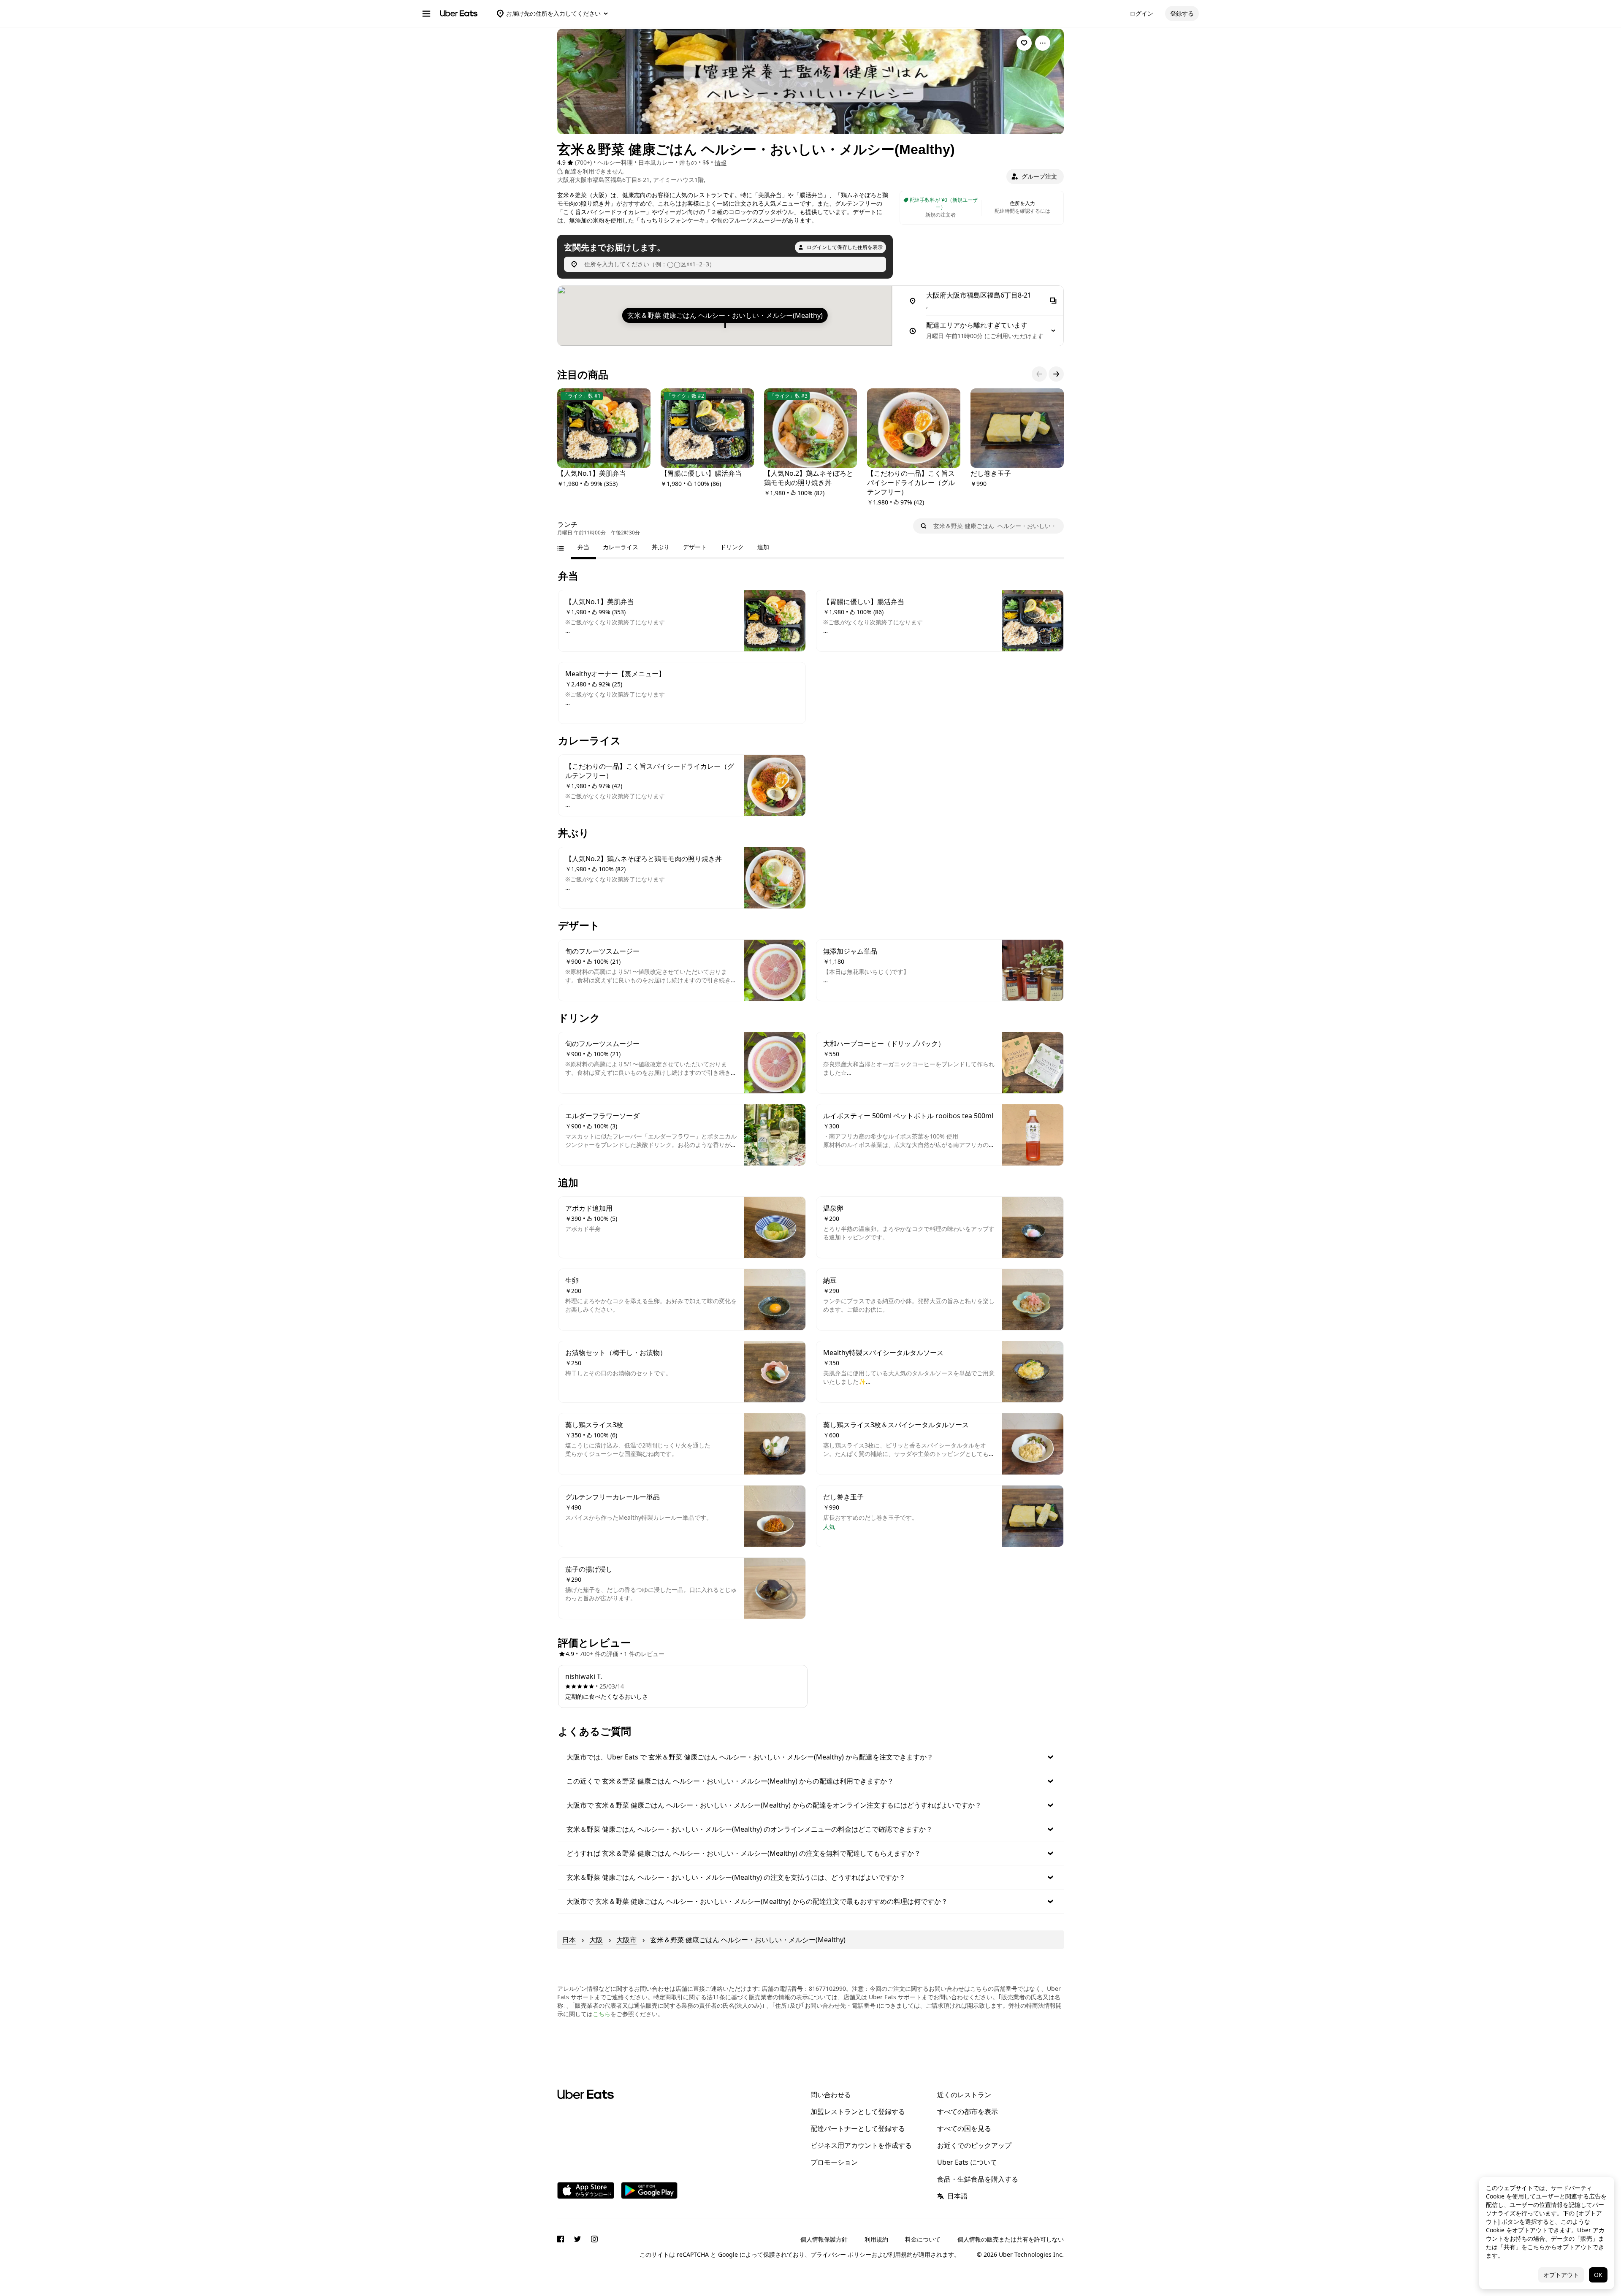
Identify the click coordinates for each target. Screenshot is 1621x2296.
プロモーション (834, 2162)
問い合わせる (831, 2095)
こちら (602, 2014)
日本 (569, 1940)
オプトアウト (1561, 2275)
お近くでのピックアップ (974, 2145)
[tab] (583, 547)
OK (1598, 2275)
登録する (1182, 13)
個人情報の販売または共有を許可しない (1011, 2239)
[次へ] (1056, 374)
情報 (721, 163)
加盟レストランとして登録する (858, 2112)
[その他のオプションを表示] (1043, 43)
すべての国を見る (964, 2128)
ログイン (1141, 13)
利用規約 (876, 2239)
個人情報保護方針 (824, 2239)
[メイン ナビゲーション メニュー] (426, 14)
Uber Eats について (967, 2162)
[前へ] (1039, 374)
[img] (725, 316)
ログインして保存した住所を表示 (845, 247)
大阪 (596, 1940)
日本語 (957, 2196)
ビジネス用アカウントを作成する (861, 2145)
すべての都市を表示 (968, 2112)
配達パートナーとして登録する (858, 2128)
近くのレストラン (964, 2095)
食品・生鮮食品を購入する (978, 2179)
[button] (1035, 176)
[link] (1024, 43)
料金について (923, 2239)
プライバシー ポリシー (841, 2254)
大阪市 (626, 1940)
